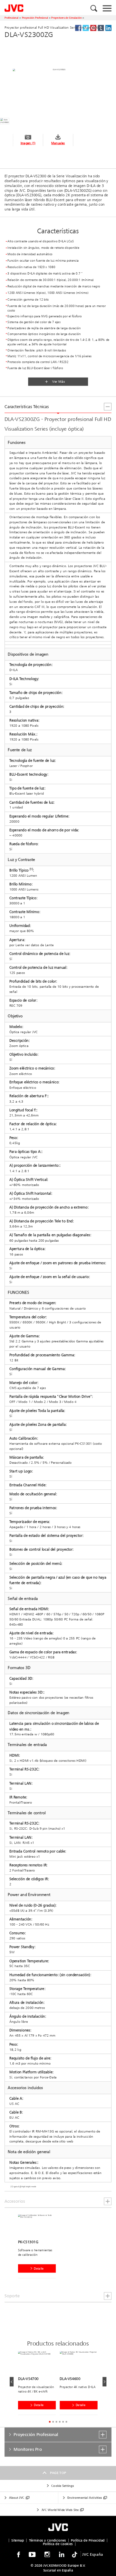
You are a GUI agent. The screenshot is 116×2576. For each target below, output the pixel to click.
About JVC (17, 2498)
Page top (58, 2473)
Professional (11, 18)
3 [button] (56, 2422)
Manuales (58, 143)
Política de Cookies (58, 2544)
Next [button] (104, 2382)
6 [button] (66, 2422)
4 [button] (60, 2422)
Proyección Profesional (35, 18)
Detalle (39, 2268)
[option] (39, 2247)
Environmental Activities (85, 2498)
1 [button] (50, 2422)
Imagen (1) (28, 143)
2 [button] (53, 2422)
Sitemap (18, 2540)
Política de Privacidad (88, 2540)
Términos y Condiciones (48, 2540)
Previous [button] (12, 2382)
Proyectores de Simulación (66, 18)
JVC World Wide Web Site (60, 2510)
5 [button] (63, 2422)
